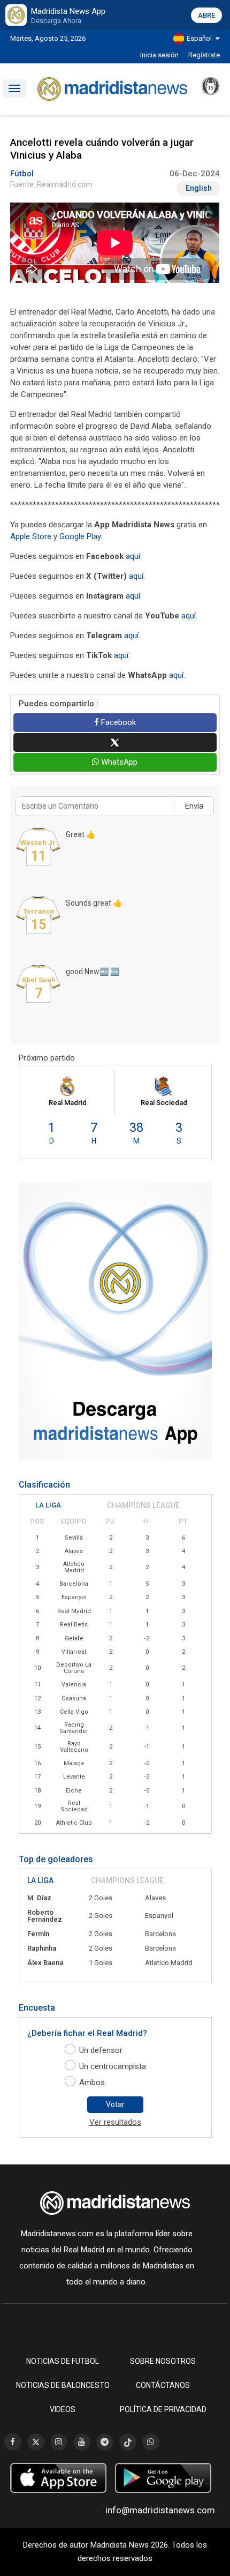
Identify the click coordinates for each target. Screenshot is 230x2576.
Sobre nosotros (163, 2361)
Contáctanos (163, 2385)
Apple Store (31, 536)
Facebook (117, 722)
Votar (115, 2104)
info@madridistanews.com (160, 2510)
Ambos (92, 2082)
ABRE (206, 15)
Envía (194, 806)
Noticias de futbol (63, 2361)
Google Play (80, 536)
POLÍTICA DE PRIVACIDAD (163, 2409)
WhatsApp (118, 762)
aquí (133, 556)
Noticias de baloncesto (63, 2385)
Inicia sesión (159, 55)
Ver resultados (115, 2122)
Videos (63, 2409)
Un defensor (101, 2050)
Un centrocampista (113, 2066)
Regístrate (204, 55)
